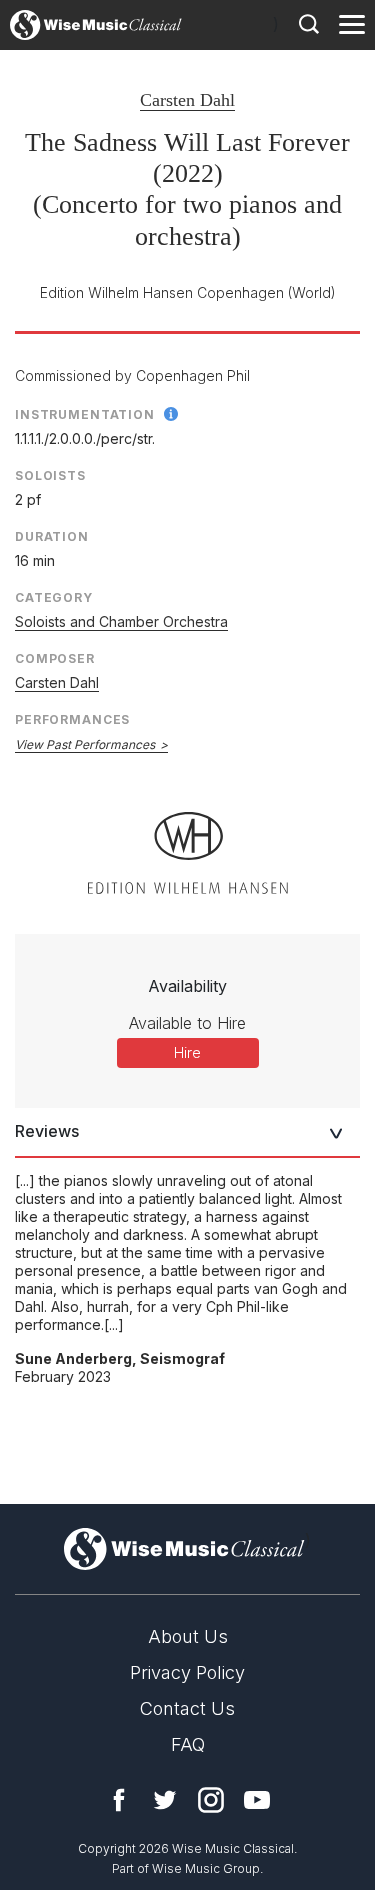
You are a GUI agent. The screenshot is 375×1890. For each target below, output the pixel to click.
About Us (188, 1636)
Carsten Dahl (187, 100)
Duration (52, 536)
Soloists (50, 475)
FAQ (188, 1744)
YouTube (257, 1800)
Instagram (211, 1800)
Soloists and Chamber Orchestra (121, 621)
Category (54, 597)
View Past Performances (85, 744)
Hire (187, 1052)
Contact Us (187, 1708)
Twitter (165, 1800)
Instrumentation (85, 414)
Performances (72, 719)
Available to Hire (187, 1023)
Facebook (119, 1800)
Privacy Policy (187, 1672)
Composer (55, 658)
